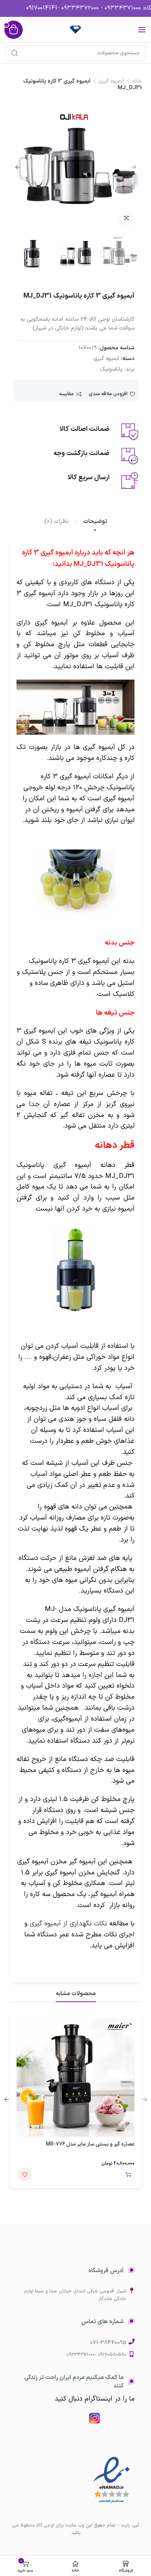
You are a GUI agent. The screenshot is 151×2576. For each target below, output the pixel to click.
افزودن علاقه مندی (108, 394)
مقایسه (66, 394)
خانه (137, 81)
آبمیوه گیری (111, 81)
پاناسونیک (111, 369)
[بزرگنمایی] (126, 218)
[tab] (95, 522)
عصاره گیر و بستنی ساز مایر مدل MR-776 (90, 2144)
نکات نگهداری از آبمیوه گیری (68, 1924)
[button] (128, 2174)
